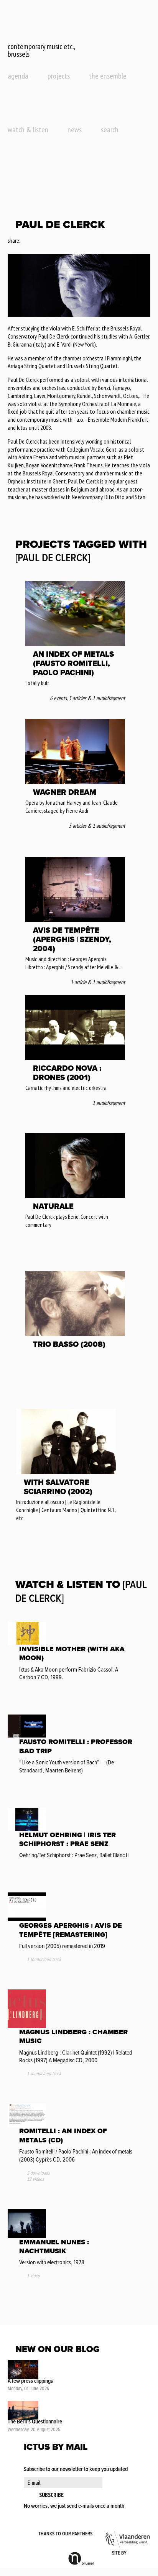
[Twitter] (36, 241)
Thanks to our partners (65, 2534)
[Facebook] (26, 241)
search (110, 130)
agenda (18, 76)
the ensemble (108, 76)
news (75, 130)
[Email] (47, 241)
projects (59, 76)
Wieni (139, 2553)
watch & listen (28, 130)
